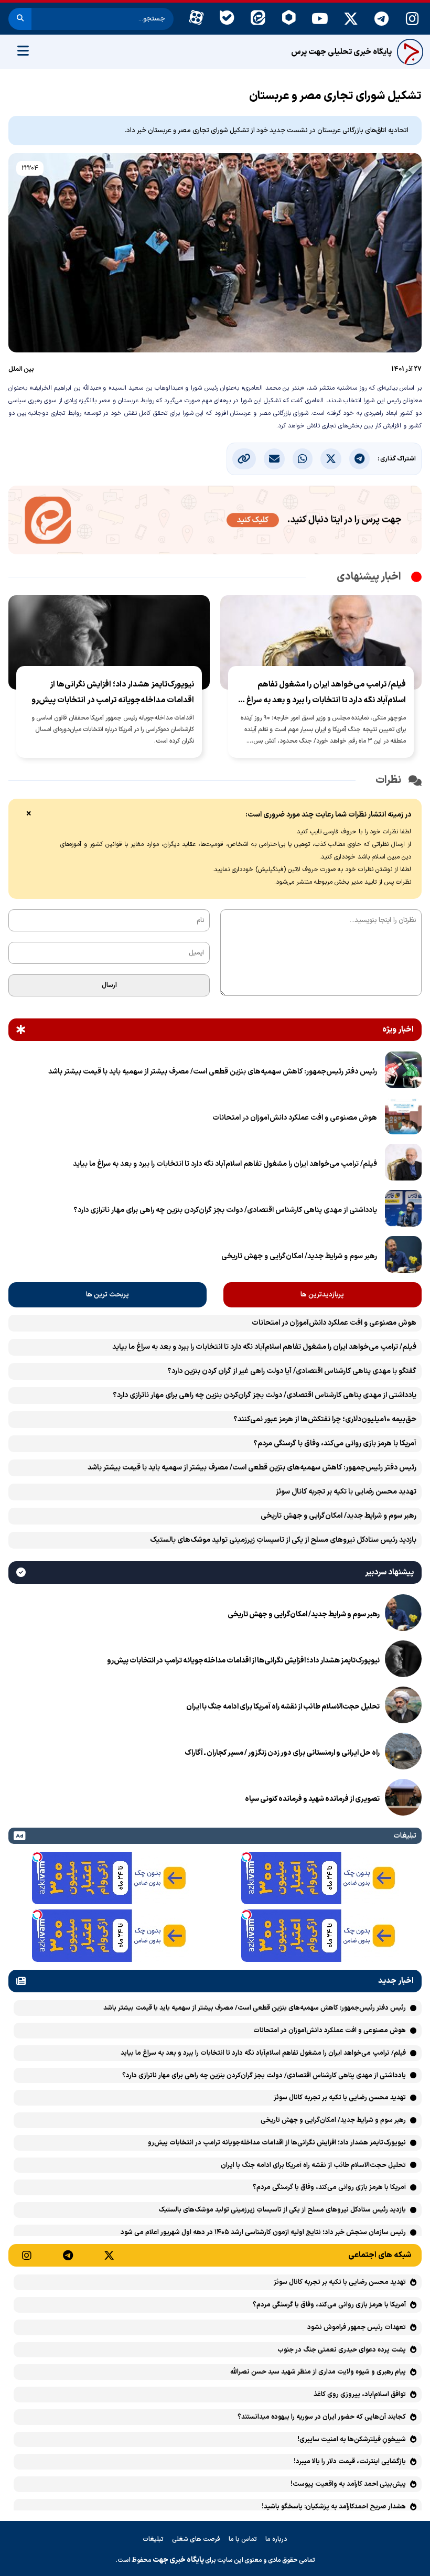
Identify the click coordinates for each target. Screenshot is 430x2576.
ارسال (109, 985)
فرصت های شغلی (196, 2539)
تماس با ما (243, 2539)
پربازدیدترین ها (322, 1295)
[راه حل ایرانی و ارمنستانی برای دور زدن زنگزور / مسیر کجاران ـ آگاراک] (403, 1753)
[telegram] (381, 19)
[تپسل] (246, 1857)
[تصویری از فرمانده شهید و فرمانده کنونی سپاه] (403, 1799)
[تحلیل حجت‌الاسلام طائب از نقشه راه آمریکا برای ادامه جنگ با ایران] (403, 1707)
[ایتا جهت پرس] (215, 522)
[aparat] (196, 19)
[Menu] (23, 52)
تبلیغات (153, 2539)
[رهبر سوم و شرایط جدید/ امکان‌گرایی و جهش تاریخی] (403, 1257)
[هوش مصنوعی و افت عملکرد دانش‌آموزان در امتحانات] (403, 1118)
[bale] (227, 19)
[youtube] (320, 19)
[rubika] (289, 19)
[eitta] (258, 19)
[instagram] (412, 19)
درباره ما (276, 2539)
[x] (351, 19)
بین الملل (21, 369)
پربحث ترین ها (107, 1295)
